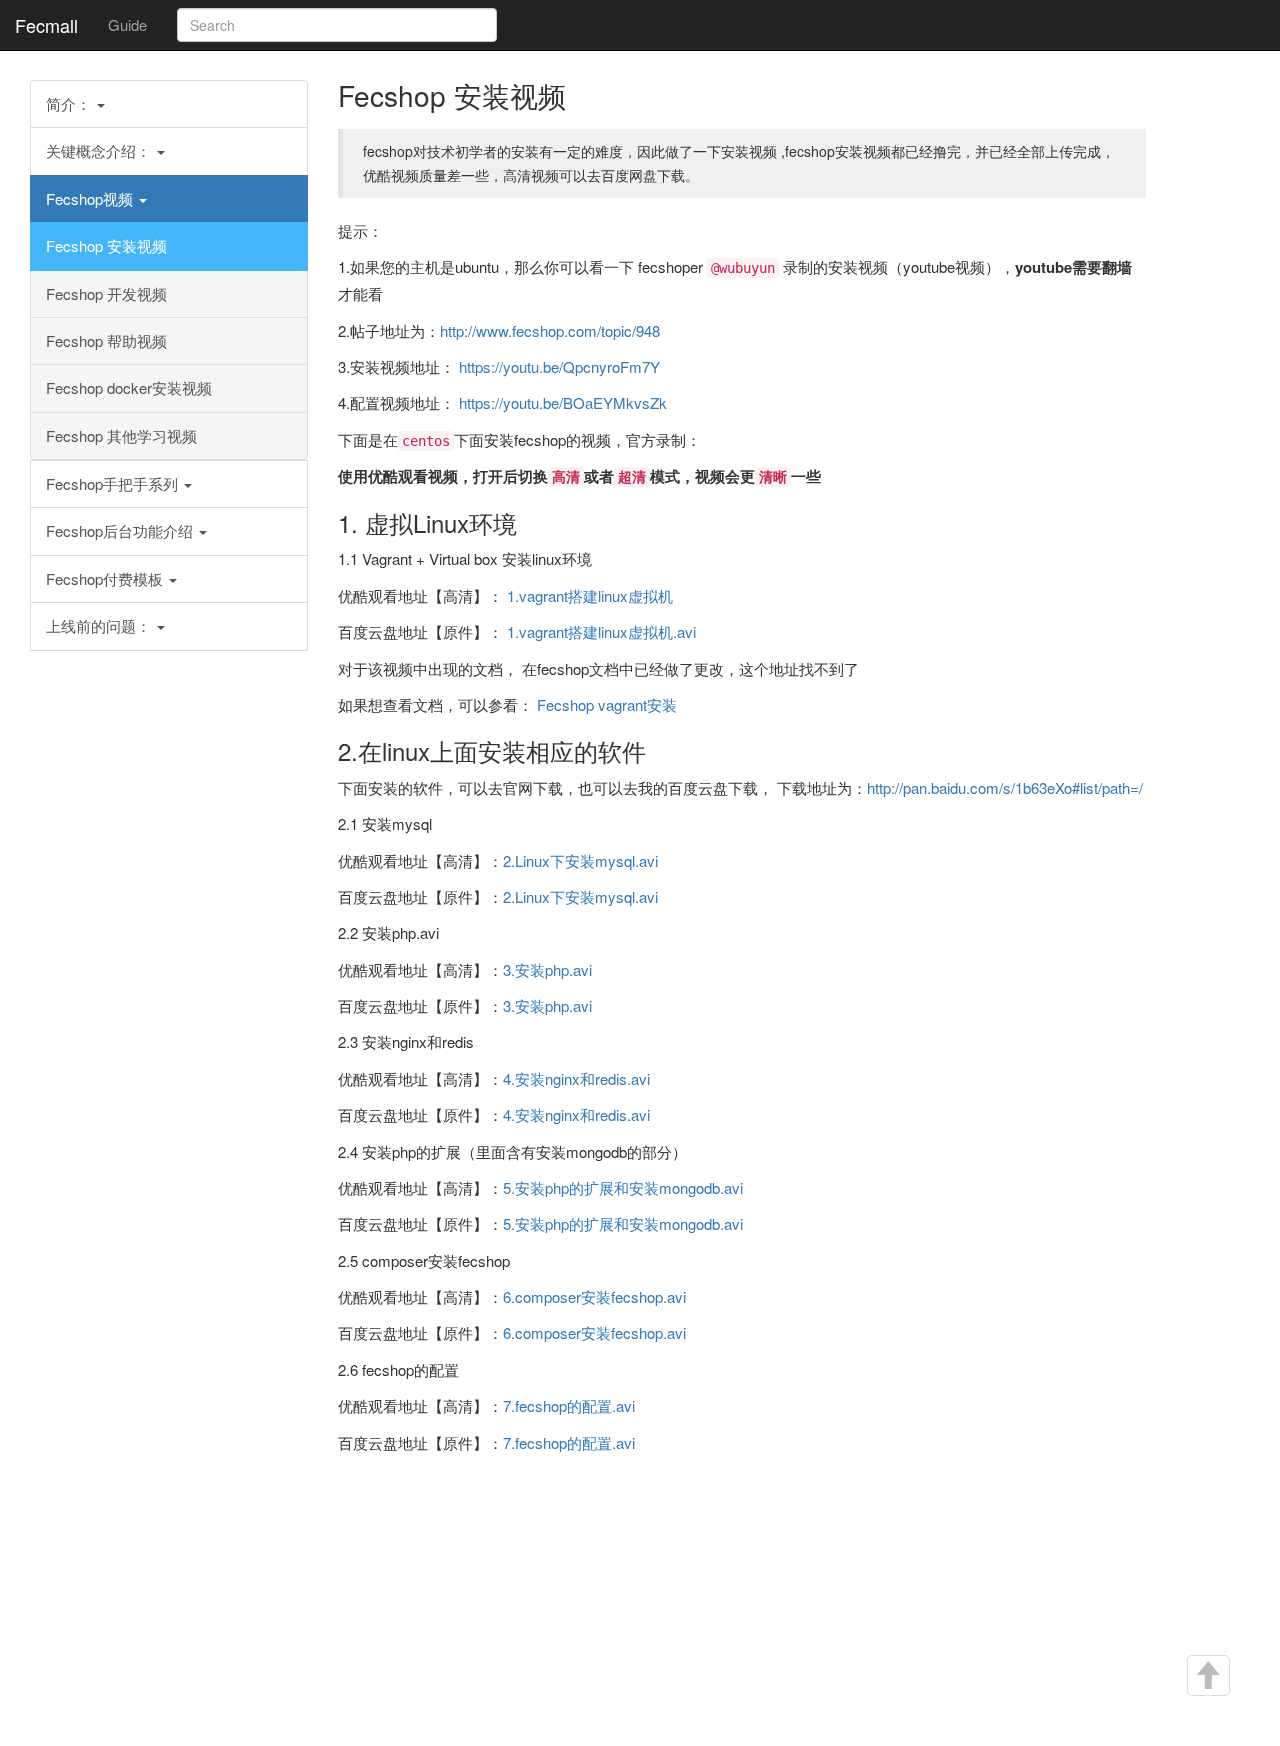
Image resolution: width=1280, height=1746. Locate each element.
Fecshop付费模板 (106, 578)
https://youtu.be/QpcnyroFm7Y (559, 366)
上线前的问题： (100, 625)
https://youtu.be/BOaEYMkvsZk (563, 402)
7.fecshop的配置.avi (569, 1405)
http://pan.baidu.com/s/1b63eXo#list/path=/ (1005, 787)
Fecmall (46, 25)
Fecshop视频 (91, 198)
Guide (127, 24)
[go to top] (1207, 1676)
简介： (70, 103)
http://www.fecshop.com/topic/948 (550, 330)
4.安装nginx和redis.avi (576, 1078)
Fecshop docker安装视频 (129, 387)
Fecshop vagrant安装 (607, 704)
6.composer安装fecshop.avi (594, 1296)
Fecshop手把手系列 (114, 483)
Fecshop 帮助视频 (106, 340)
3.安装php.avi (547, 969)
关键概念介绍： (100, 150)
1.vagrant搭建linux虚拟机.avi (601, 631)
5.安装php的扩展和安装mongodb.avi (623, 1187)
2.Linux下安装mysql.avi (580, 860)
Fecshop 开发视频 (106, 293)
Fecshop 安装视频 (106, 245)
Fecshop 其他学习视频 (121, 435)
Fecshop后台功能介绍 (121, 530)
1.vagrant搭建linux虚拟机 (590, 595)
